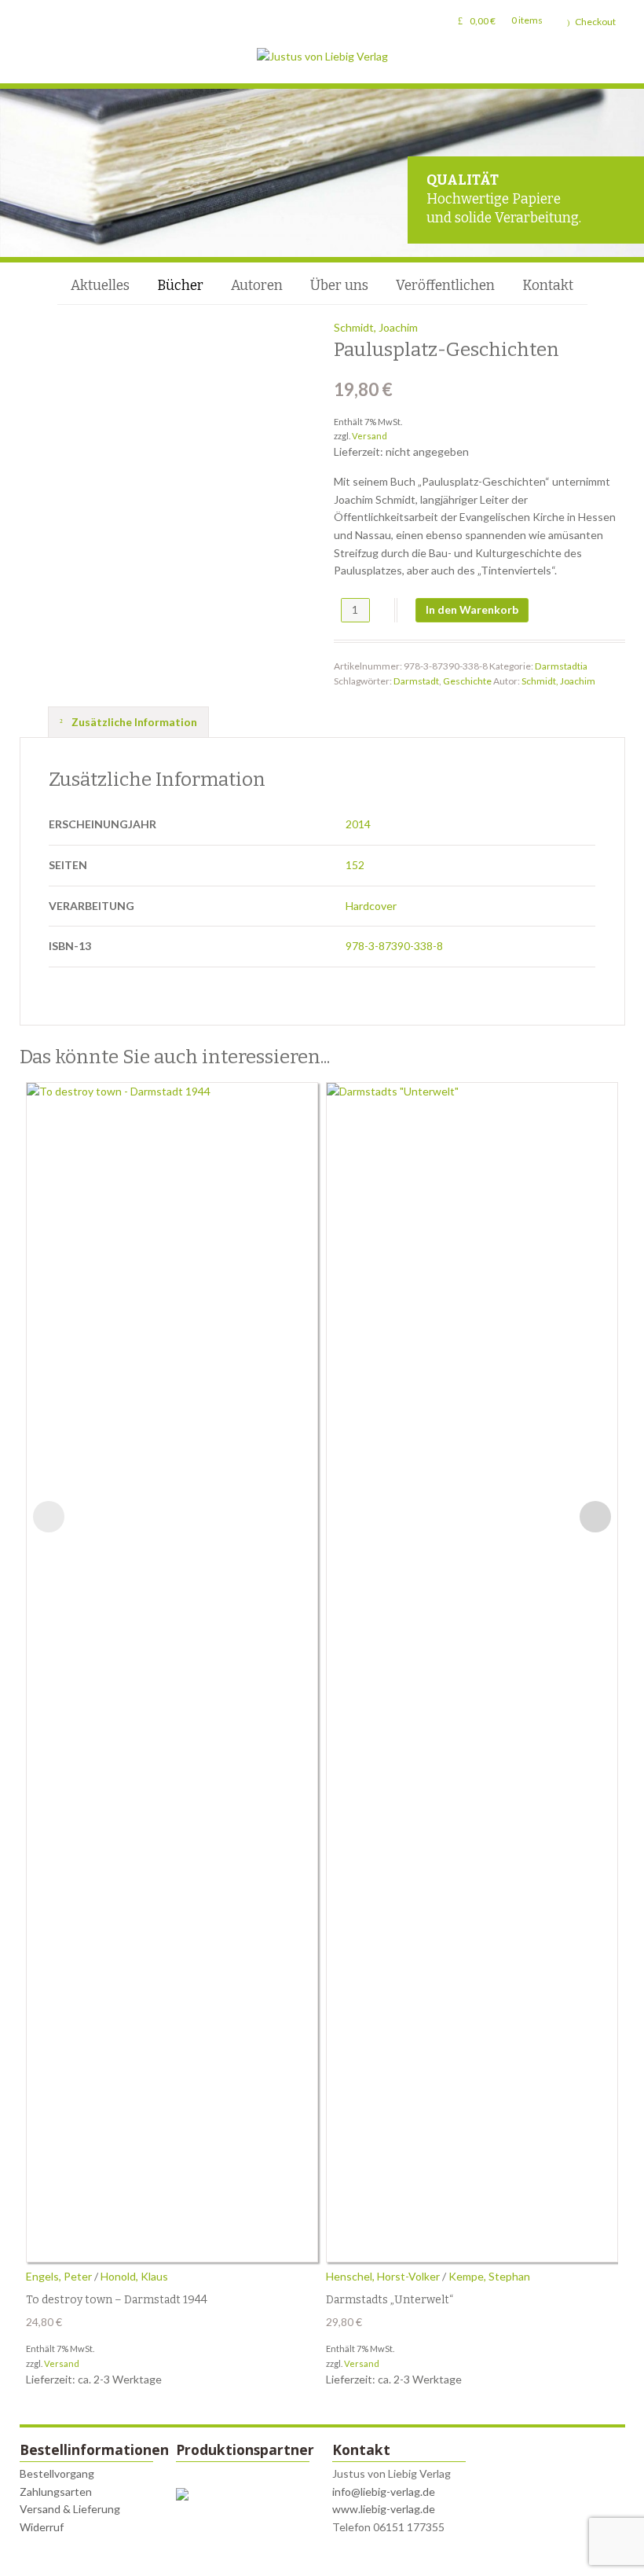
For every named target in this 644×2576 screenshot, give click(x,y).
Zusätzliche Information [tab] (133, 722)
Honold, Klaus (134, 2276)
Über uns (339, 286)
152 (355, 865)
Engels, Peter (59, 2276)
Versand (370, 436)
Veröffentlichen (445, 286)
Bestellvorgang (57, 2473)
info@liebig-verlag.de (384, 2492)
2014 (358, 824)
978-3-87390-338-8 (394, 946)
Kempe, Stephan (489, 2276)
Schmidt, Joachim (376, 327)
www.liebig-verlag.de (384, 2509)
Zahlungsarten (56, 2492)
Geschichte (467, 681)
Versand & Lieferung (70, 2509)
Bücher (180, 286)
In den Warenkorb (472, 609)
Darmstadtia (561, 666)
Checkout (595, 22)
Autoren (257, 286)
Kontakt (548, 286)
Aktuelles (100, 286)
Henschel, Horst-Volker (383, 2276)
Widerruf (42, 2527)
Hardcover (371, 906)
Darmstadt (416, 681)
